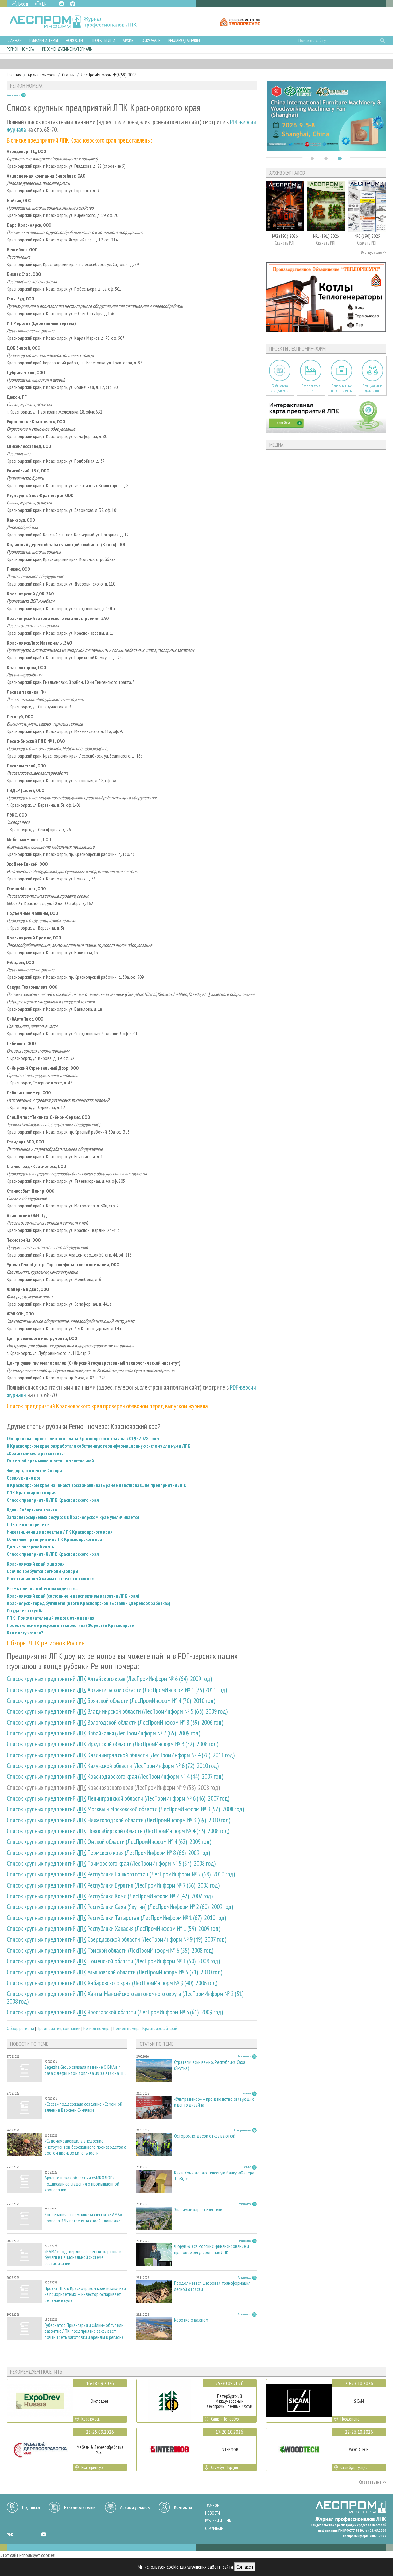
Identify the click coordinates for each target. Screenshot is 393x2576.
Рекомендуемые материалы (67, 49)
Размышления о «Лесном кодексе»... (43, 1588)
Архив (128, 40)
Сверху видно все (24, 1478)
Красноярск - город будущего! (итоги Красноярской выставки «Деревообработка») (89, 1603)
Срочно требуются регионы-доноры (43, 1571)
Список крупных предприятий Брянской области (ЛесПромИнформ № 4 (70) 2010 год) (111, 1701)
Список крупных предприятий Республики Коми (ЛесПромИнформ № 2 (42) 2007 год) (110, 1896)
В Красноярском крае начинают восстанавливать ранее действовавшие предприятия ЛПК (97, 1485)
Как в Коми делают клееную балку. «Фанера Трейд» (214, 2176)
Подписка (31, 2507)
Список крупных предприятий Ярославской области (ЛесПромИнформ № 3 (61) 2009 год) (115, 2012)
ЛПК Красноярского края (32, 1492)
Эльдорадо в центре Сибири (34, 1470)
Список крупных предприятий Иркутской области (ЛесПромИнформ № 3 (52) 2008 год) (113, 1744)
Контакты (183, 2507)
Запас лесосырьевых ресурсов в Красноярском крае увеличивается (73, 1517)
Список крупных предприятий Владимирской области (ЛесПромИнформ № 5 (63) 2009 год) (117, 1711)
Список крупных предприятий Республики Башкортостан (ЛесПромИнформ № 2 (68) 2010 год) (121, 1874)
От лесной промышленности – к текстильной (50, 1461)
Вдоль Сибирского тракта (32, 1510)
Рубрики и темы (44, 40)
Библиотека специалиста (280, 388)
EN (44, 4)
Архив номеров (42, 75)
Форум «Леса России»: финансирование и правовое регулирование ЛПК (212, 2249)
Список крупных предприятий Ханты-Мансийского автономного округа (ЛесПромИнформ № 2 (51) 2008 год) (126, 1998)
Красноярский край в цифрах (36, 1564)
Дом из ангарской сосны (31, 1547)
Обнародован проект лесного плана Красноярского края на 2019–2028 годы (83, 1438)
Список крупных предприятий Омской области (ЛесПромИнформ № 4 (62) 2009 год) (109, 1842)
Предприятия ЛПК (311, 388)
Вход (23, 4)
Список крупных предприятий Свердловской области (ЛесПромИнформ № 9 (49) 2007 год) (117, 1939)
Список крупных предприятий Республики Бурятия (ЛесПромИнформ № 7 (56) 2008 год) (113, 1885)
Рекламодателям (184, 40)
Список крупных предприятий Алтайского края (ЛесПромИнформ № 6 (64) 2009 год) (109, 1679)
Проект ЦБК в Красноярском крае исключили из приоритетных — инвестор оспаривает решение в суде (85, 2294)
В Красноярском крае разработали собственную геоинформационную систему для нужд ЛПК (99, 1446)
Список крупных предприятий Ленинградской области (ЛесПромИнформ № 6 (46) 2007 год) (118, 1798)
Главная (14, 40)
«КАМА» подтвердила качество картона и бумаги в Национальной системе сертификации (83, 2257)
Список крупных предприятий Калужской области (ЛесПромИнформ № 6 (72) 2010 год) (113, 1766)
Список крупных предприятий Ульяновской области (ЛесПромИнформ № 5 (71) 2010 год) (115, 1972)
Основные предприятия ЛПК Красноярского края (56, 1539)
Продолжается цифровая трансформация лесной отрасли (212, 2286)
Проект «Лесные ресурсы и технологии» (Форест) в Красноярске (70, 1625)
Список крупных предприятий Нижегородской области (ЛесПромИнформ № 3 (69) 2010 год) (119, 1820)
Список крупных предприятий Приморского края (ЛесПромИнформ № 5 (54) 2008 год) (111, 1863)
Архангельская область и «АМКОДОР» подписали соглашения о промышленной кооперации (82, 2184)
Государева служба (25, 1610)
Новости (74, 40)
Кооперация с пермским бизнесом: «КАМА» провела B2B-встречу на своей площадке (83, 2217)
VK (61, 4)
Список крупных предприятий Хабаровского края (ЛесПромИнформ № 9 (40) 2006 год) (112, 1983)
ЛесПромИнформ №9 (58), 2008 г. (111, 75)
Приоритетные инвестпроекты (342, 388)
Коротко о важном (191, 2320)
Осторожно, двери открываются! (205, 2136)
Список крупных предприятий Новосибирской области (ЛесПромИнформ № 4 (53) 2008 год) (118, 1831)
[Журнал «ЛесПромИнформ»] (78, 22)
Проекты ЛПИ (103, 40)
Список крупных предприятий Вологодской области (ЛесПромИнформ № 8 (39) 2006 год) (115, 1722)
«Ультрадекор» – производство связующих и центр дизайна (214, 2102)
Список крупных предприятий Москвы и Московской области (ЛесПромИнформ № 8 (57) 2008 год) (125, 1809)
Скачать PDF (285, 243)
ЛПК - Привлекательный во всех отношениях (51, 1618)
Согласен (245, 2567)
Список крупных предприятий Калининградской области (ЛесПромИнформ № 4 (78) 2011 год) (121, 1755)
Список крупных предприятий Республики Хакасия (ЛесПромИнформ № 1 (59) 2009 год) (113, 1929)
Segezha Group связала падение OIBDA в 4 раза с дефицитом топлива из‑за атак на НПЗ (86, 2070)
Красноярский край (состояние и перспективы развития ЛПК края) (73, 1596)
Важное (212, 2505)
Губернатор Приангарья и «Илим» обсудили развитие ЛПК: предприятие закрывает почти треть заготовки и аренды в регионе (84, 2331)
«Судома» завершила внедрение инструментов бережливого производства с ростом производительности (85, 2147)
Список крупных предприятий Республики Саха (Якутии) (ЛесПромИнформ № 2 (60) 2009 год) (120, 1907)
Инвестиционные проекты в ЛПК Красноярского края (60, 1532)
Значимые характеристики (198, 2210)
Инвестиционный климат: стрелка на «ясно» (50, 1578)
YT (44, 2534)
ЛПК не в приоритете (28, 1524)
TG (73, 4)
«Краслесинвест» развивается (36, 1453)
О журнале (151, 40)
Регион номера (20, 49)
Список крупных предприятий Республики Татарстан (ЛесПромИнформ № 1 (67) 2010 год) (116, 1918)
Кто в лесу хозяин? (25, 1633)
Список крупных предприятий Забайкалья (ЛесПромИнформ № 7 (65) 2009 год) (103, 1733)
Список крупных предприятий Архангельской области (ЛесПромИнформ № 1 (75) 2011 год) (117, 1690)
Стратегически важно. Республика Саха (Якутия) (210, 2065)
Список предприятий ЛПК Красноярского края (53, 1500)
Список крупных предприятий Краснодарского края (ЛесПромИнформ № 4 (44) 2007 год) (115, 1776)
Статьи (68, 75)
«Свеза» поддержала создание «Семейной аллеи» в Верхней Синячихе (83, 2107)
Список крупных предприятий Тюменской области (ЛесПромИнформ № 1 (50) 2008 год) (113, 1961)
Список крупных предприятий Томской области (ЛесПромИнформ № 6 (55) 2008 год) (110, 1950)
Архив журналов (135, 2507)
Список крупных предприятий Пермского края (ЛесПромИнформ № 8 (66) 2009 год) (108, 1853)
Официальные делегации (372, 388)
